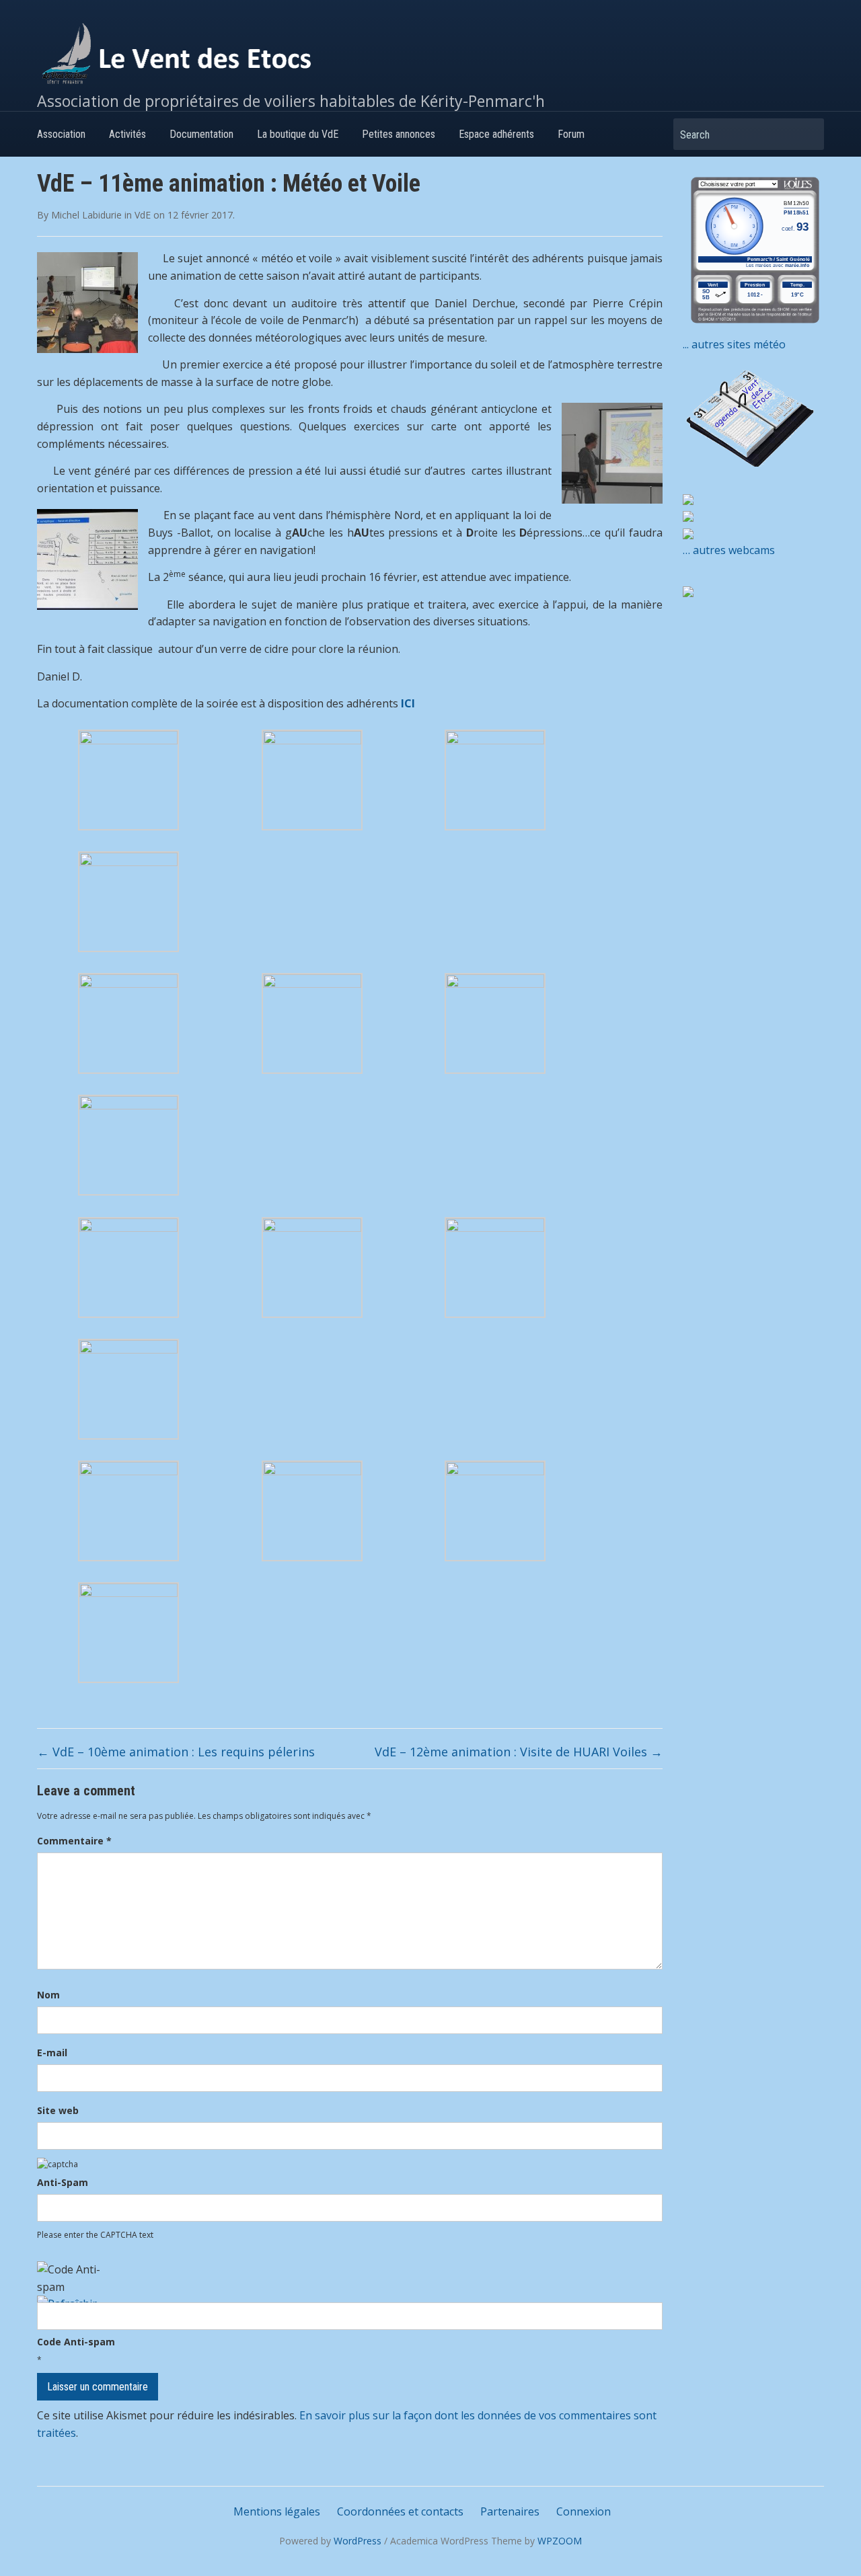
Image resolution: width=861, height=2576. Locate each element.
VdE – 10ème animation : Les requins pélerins (176, 1752)
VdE (143, 215)
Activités (127, 134)
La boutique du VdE (298, 134)
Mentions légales (277, 2511)
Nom (48, 1995)
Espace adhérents (496, 134)
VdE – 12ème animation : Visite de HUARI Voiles (519, 1752)
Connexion (584, 2511)
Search (807, 134)
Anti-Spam (63, 2182)
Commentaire (74, 1841)
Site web (58, 2110)
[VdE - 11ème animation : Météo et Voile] (128, 779)
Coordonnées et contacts (400, 2511)
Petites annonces (399, 134)
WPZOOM (560, 2541)
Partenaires (510, 2511)
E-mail (52, 2053)
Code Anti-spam (76, 2342)
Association (61, 134)
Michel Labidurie (86, 215)
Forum (571, 134)
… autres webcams (729, 550)
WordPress (358, 2541)
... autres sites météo (734, 344)
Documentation (201, 134)
